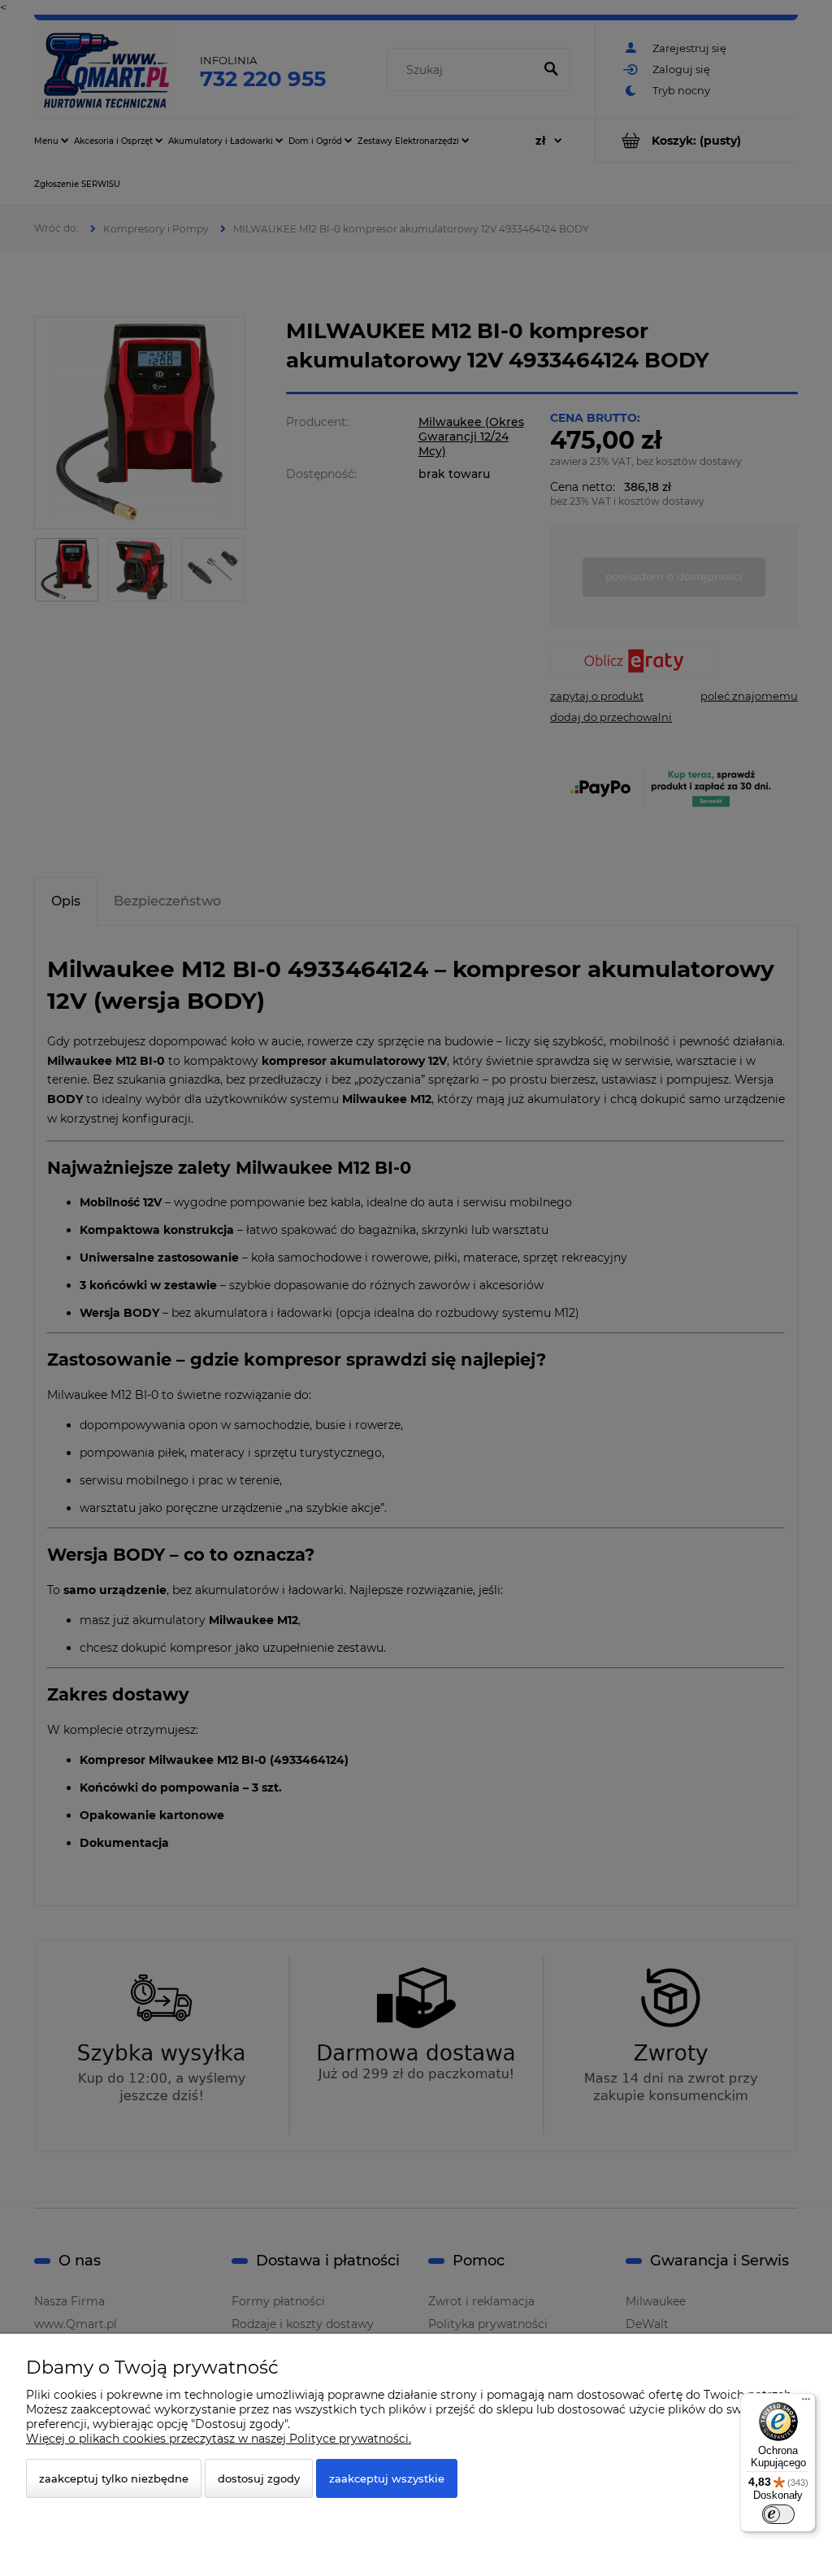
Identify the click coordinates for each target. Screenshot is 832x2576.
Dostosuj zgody (259, 2478)
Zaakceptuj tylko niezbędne (114, 2478)
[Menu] (806, 2403)
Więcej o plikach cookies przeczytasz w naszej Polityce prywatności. (219, 2439)
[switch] (778, 2514)
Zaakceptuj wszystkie (387, 2478)
